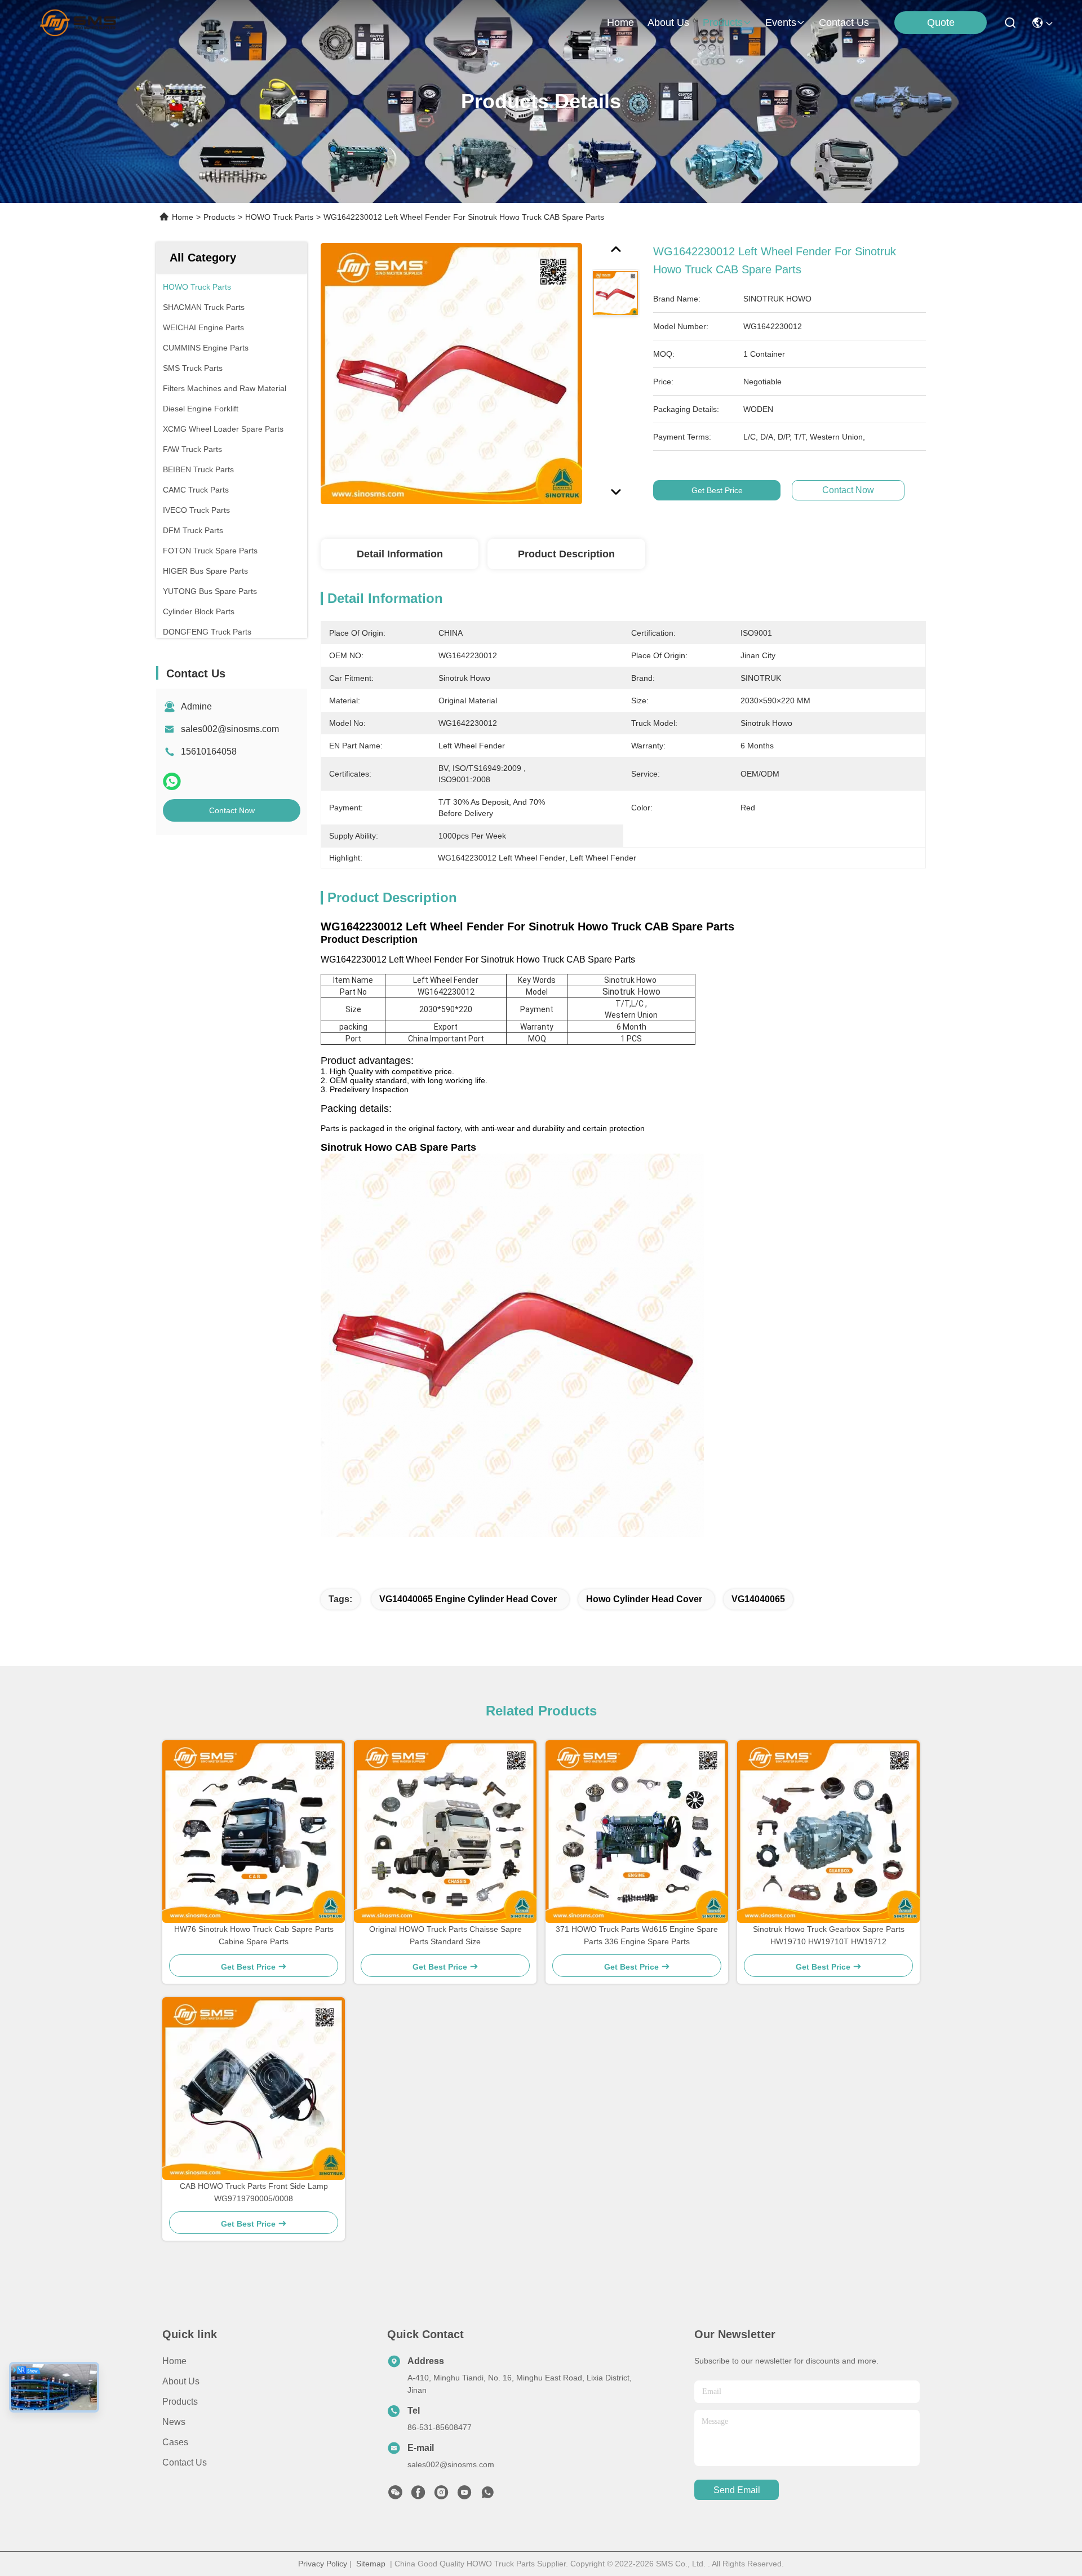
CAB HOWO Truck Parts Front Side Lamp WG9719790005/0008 (254, 2192)
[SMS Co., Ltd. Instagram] (441, 2495)
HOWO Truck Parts (279, 217)
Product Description (566, 554)
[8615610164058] (487, 2495)
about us (668, 23)
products (723, 23)
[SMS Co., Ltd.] (80, 23)
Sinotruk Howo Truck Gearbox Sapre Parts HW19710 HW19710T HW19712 (829, 1935)
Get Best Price (717, 490)
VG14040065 (758, 1599)
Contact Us (185, 2462)
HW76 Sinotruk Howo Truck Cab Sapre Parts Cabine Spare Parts (254, 1935)
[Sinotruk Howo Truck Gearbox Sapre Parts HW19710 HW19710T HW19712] (828, 1832)
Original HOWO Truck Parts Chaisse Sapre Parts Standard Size (445, 1935)
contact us (844, 23)
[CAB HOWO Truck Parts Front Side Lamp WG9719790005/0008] (254, 2089)
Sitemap (371, 2564)
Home (620, 23)
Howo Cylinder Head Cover (644, 1599)
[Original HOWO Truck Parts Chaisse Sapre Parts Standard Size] (445, 1832)
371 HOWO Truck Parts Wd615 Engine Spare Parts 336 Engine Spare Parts (637, 1935)
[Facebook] (418, 2495)
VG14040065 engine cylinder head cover (468, 1599)
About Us (181, 2381)
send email (737, 2490)
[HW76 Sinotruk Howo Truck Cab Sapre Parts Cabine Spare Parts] (254, 1832)
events (781, 23)
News (174, 2422)
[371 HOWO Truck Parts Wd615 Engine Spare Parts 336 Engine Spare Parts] (637, 1832)
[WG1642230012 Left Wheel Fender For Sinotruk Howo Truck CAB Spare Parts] (451, 373)
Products (219, 217)
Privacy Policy (323, 2564)
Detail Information (400, 554)
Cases (175, 2442)
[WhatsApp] (172, 781)
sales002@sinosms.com (230, 729)
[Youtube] (464, 2495)
